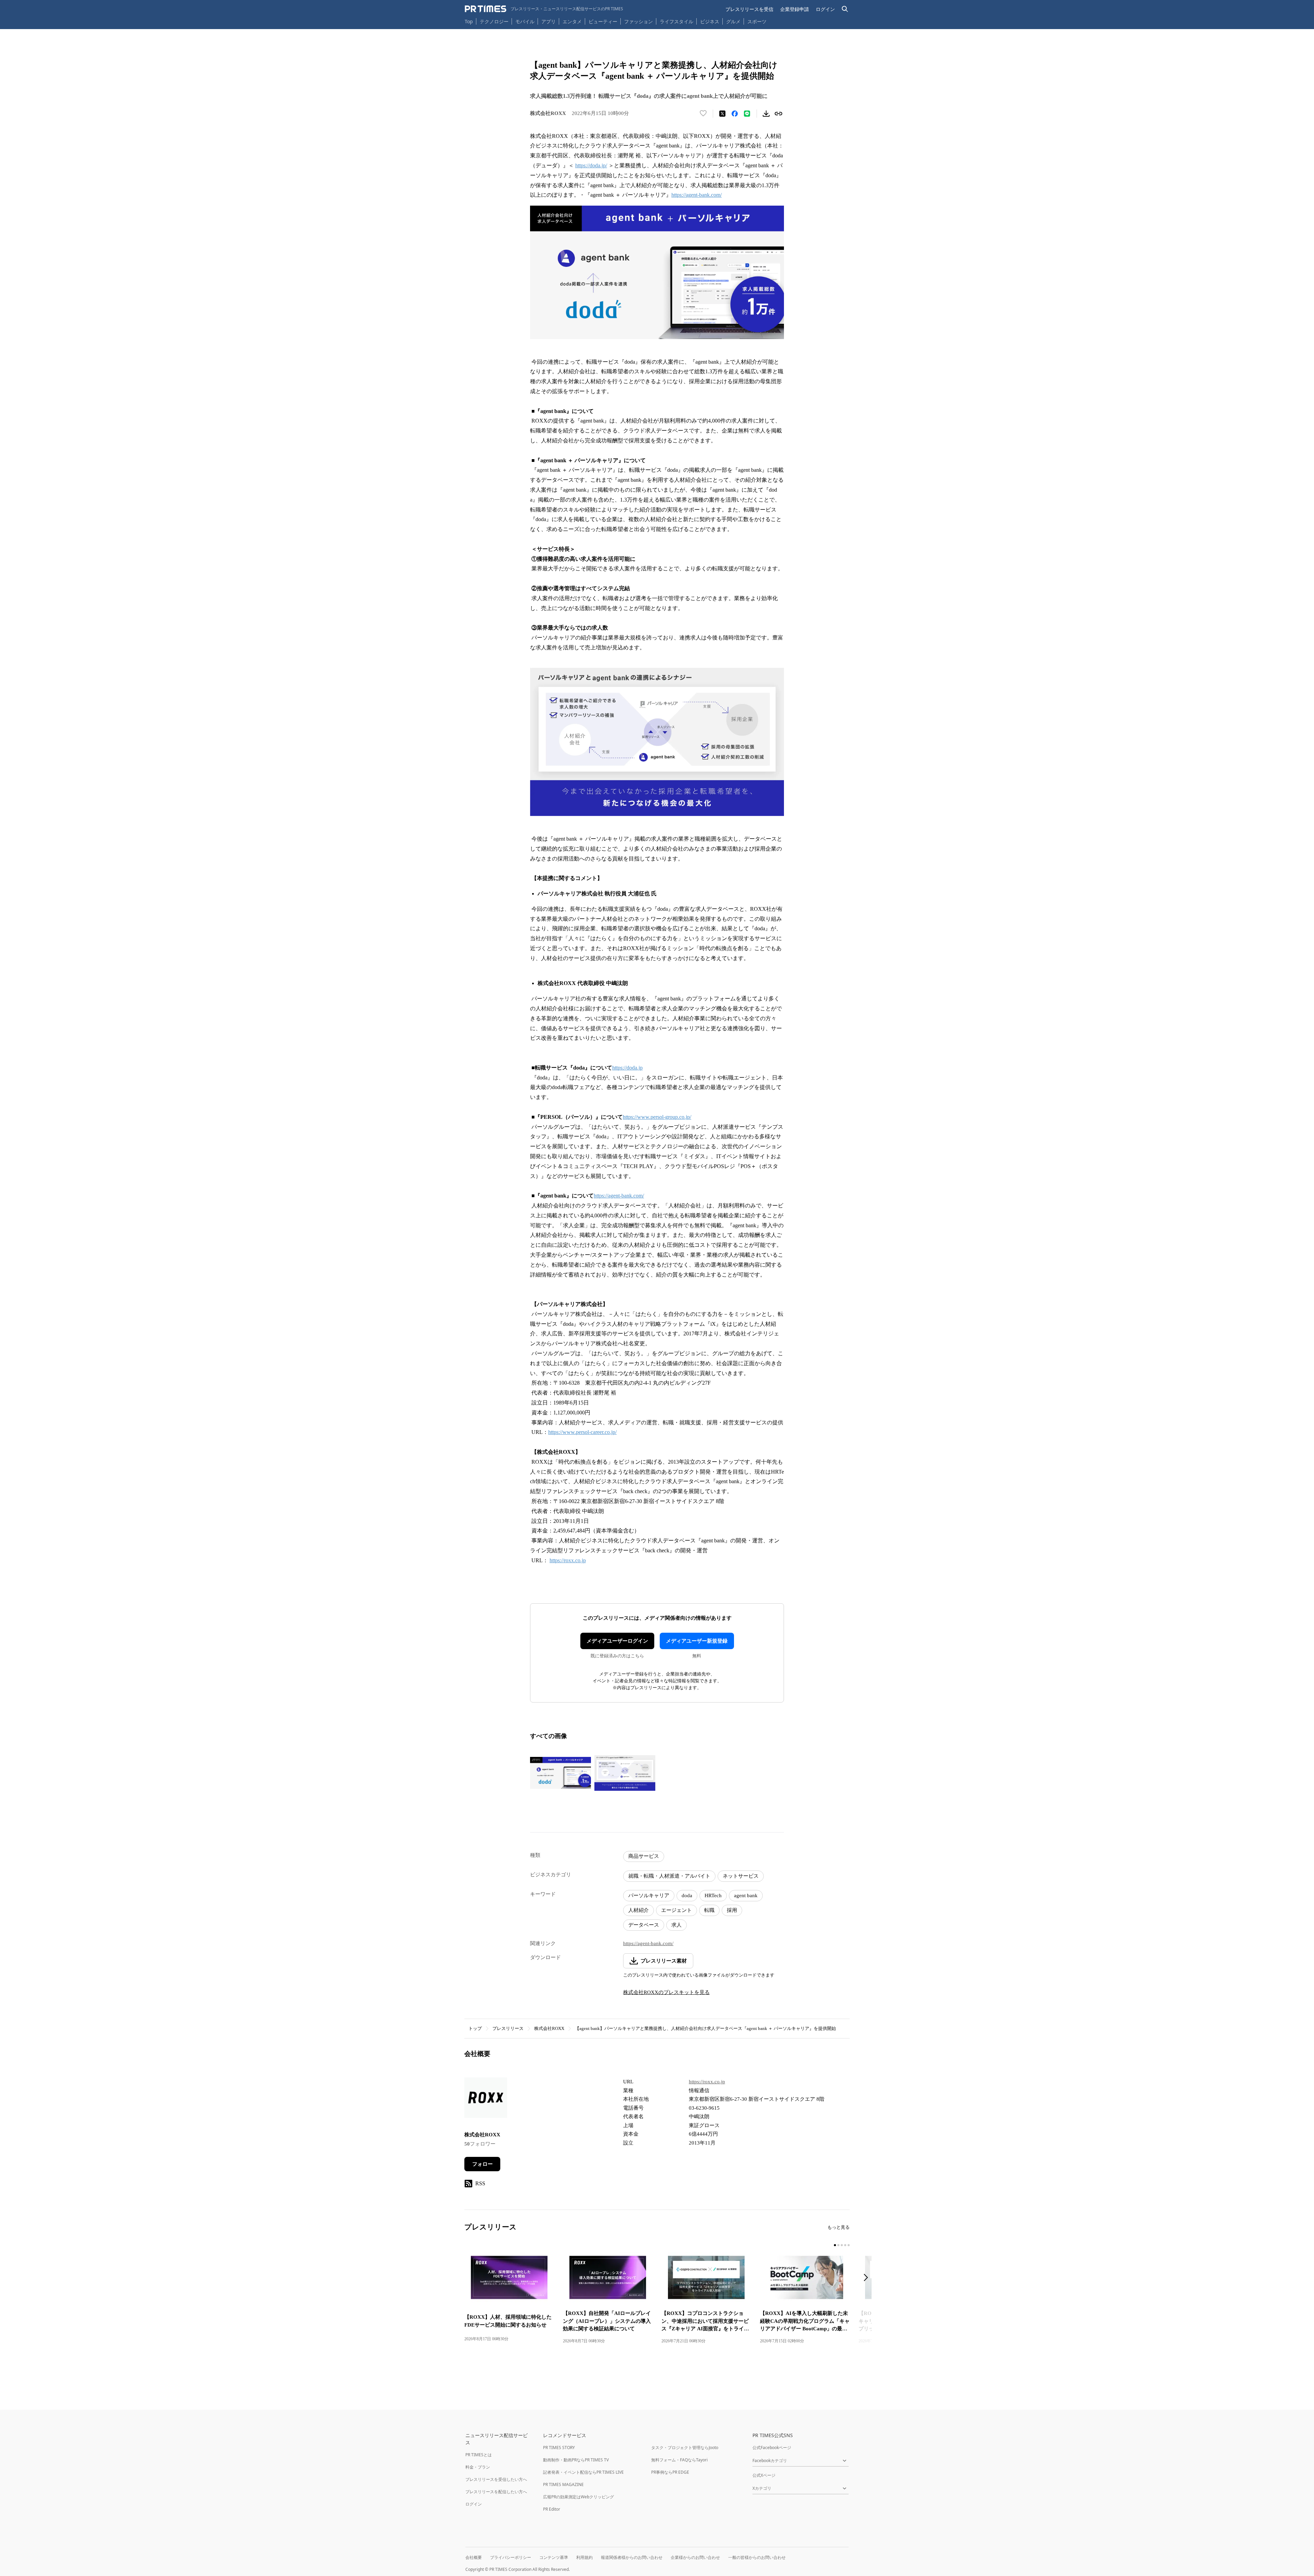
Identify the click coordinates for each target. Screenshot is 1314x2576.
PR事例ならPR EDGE (670, 2472)
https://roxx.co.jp (568, 1560)
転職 (709, 1910)
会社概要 (474, 2557)
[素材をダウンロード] (766, 114)
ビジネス (710, 21)
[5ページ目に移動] (849, 2245)
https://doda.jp (627, 1068)
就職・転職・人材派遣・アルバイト (669, 1876)
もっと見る (839, 2227)
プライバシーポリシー (511, 2557)
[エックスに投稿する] (722, 114)
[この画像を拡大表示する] (561, 1773)
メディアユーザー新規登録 (697, 1641)
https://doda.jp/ (591, 165)
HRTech (713, 1895)
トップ (475, 2028)
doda (687, 1895)
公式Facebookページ (772, 2448)
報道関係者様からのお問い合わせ (632, 2557)
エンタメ (572, 21)
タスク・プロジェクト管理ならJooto (685, 2448)
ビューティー (603, 21)
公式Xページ (764, 2475)
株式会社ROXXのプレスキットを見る (666, 1992)
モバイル (525, 21)
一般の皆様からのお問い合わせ (757, 2557)
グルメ (733, 21)
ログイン (825, 9)
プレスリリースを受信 (749, 9)
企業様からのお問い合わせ (695, 2557)
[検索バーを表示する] (845, 9)
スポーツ (757, 21)
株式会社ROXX (549, 2028)
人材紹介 (639, 1910)
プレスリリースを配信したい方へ (496, 2492)
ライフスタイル (677, 21)
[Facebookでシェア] (735, 114)
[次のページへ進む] (868, 2278)
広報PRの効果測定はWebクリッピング (578, 2497)
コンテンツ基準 (554, 2557)
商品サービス (644, 1856)
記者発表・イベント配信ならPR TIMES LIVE (583, 2472)
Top (469, 21)
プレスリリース (508, 2028)
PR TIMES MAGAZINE (563, 2484)
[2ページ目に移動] (838, 2245)
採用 (732, 1910)
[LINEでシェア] (747, 114)
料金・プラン (478, 2467)
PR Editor (552, 2509)
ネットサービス (741, 1876)
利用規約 (584, 2557)
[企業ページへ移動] (486, 2100)
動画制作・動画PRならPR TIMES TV (576, 2460)
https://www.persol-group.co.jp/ (657, 1117)
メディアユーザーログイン (617, 1641)
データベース (644, 1925)
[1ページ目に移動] (835, 2245)
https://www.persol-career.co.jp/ (582, 1432)
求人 (677, 1925)
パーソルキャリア (649, 1895)
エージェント (677, 1910)
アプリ (549, 21)
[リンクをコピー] (778, 114)
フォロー (482, 2164)
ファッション (639, 21)
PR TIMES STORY (559, 2448)
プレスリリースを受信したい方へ (496, 2479)
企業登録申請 (795, 9)
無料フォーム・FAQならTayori (679, 2460)
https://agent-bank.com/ (697, 195)
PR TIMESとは (479, 2455)
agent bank (746, 1895)
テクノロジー (494, 21)
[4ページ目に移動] (845, 2245)
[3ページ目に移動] (842, 2245)
